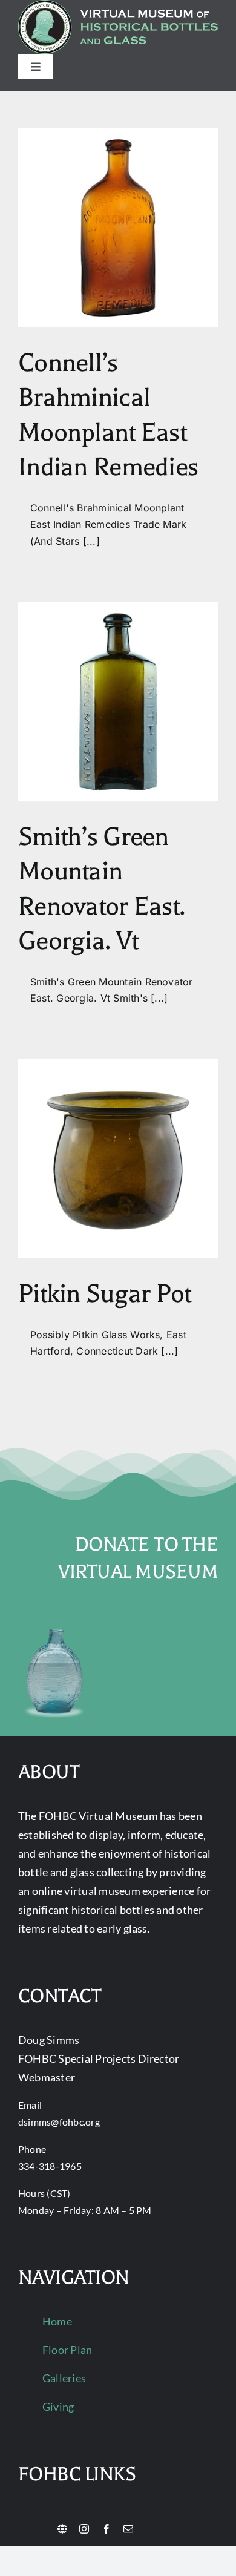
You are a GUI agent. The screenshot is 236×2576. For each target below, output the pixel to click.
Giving (58, 2407)
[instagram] (84, 2529)
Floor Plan (67, 2350)
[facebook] (107, 2529)
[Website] (62, 2529)
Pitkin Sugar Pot (104, 1294)
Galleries (64, 2378)
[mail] (128, 2529)
